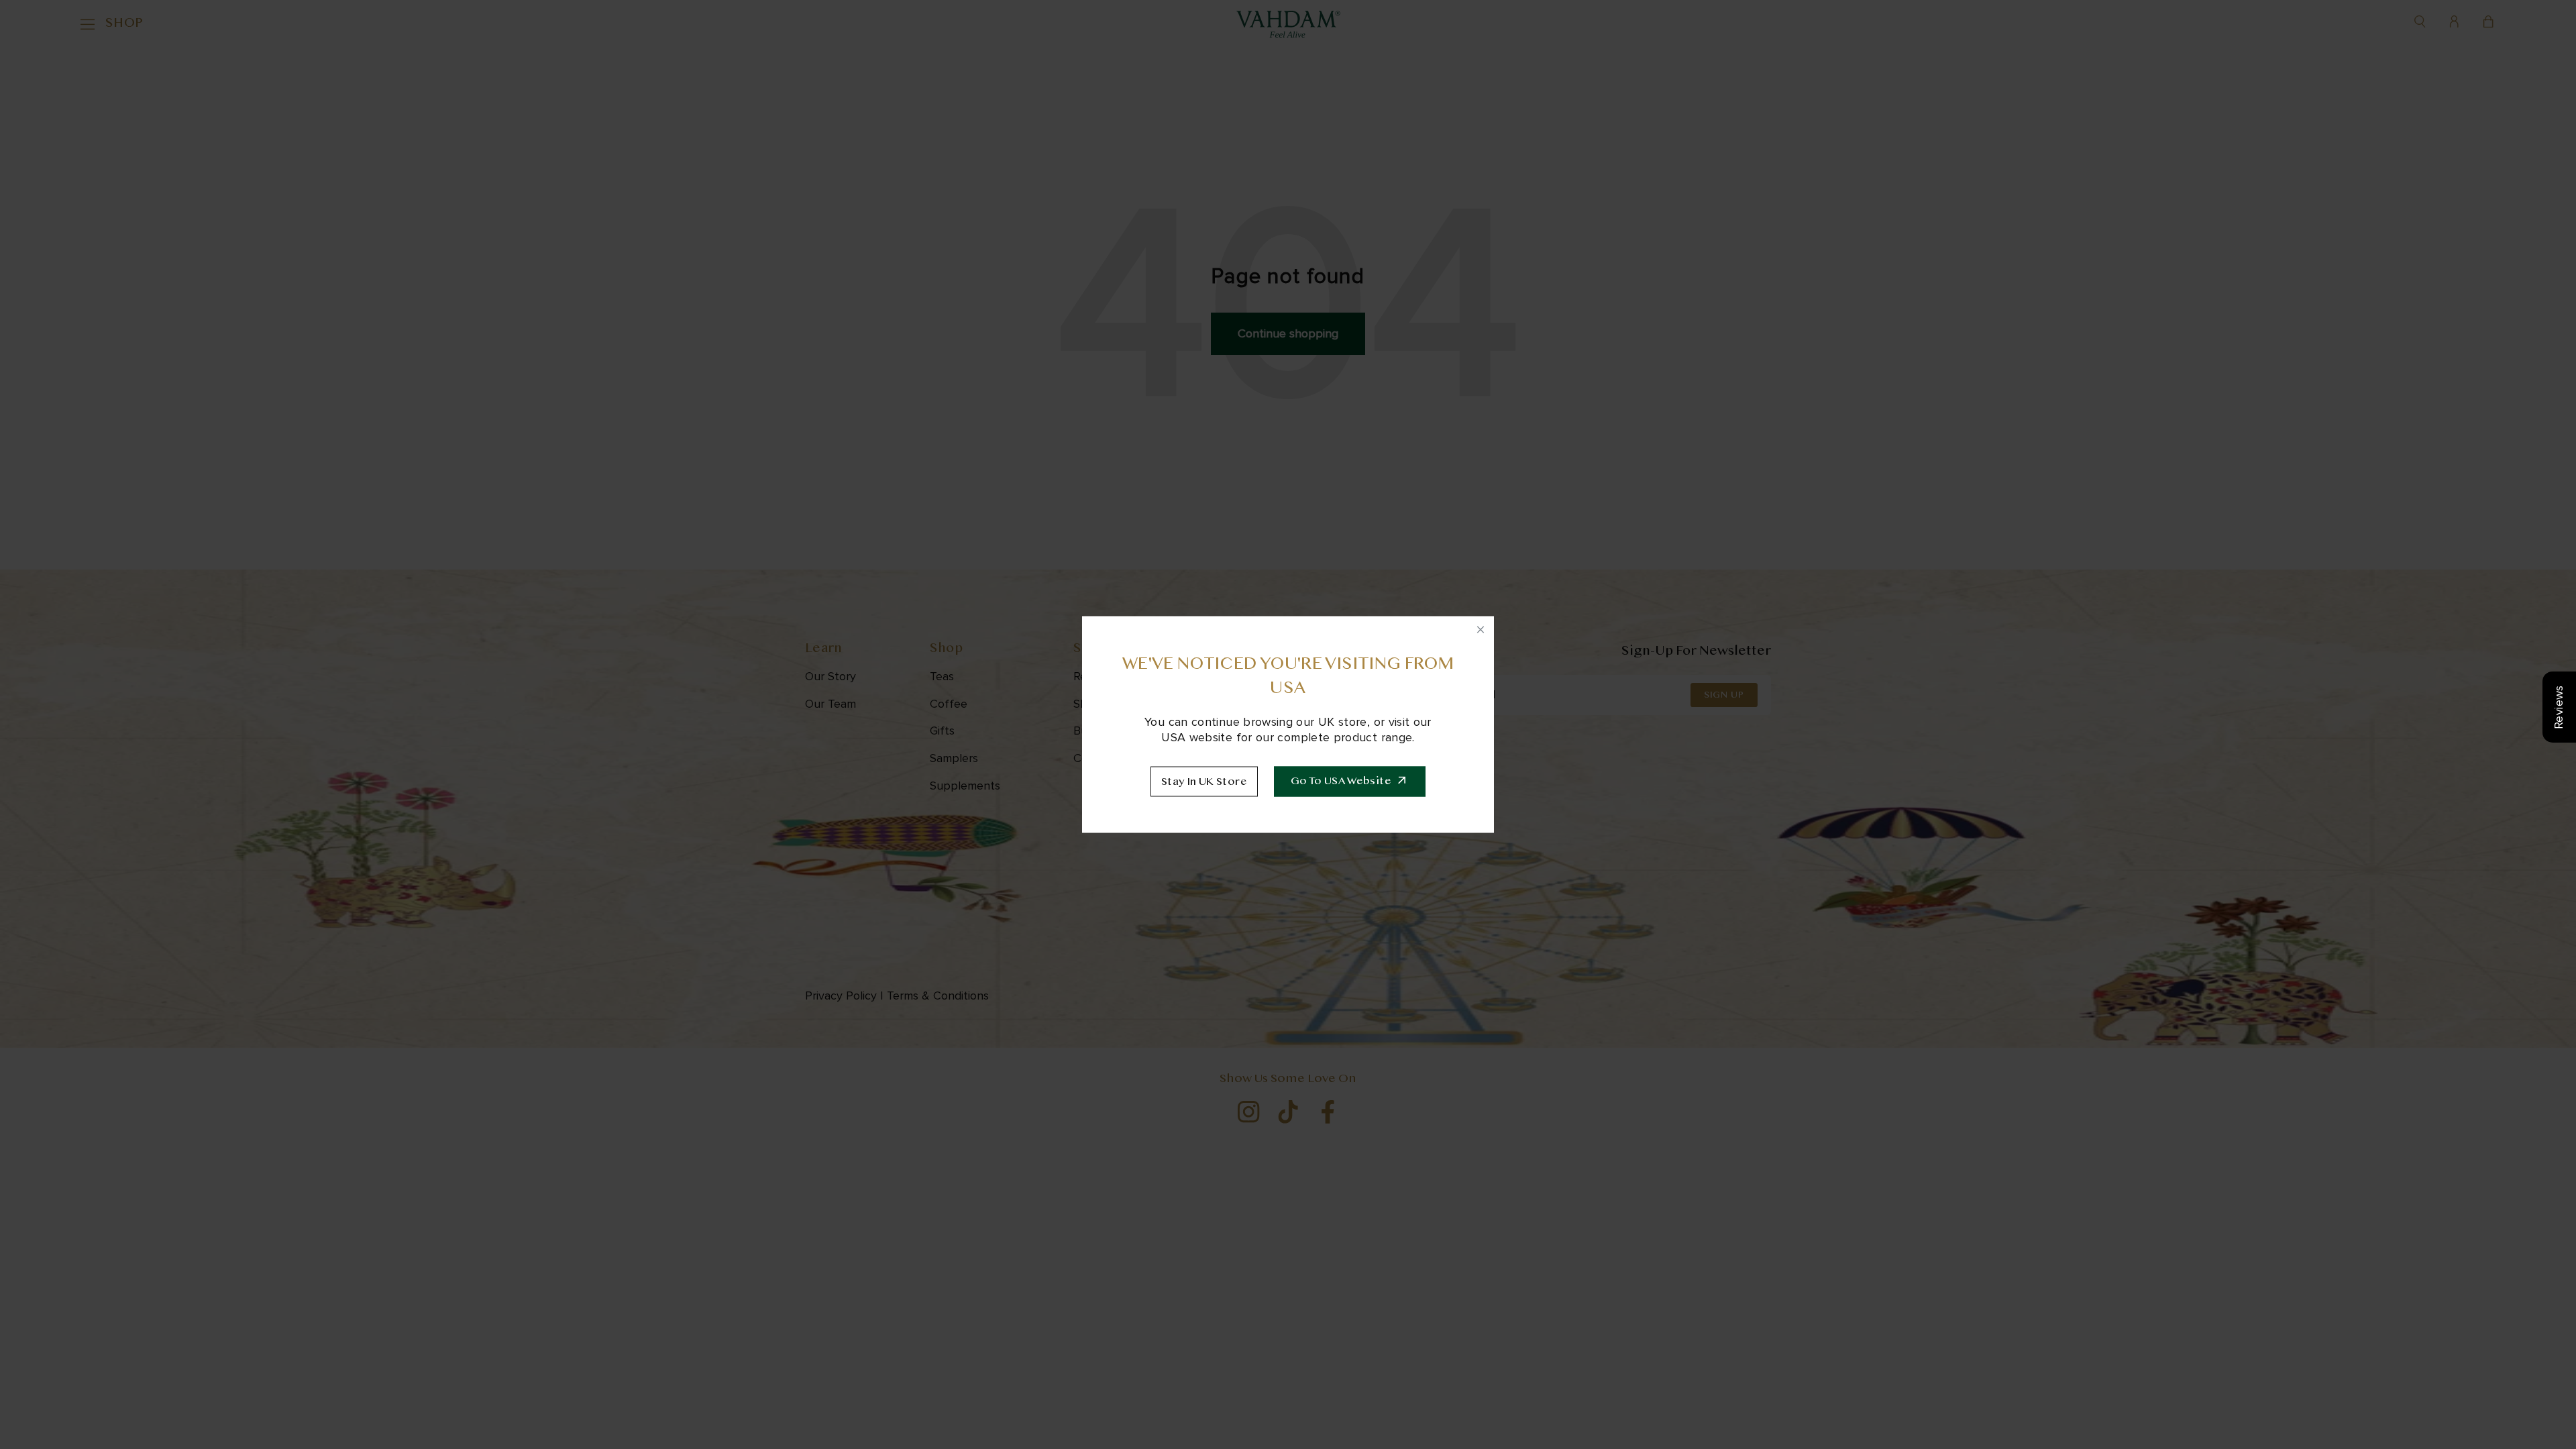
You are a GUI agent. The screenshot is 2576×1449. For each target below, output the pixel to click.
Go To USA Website (1341, 781)
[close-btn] (1481, 630)
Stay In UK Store (1204, 783)
